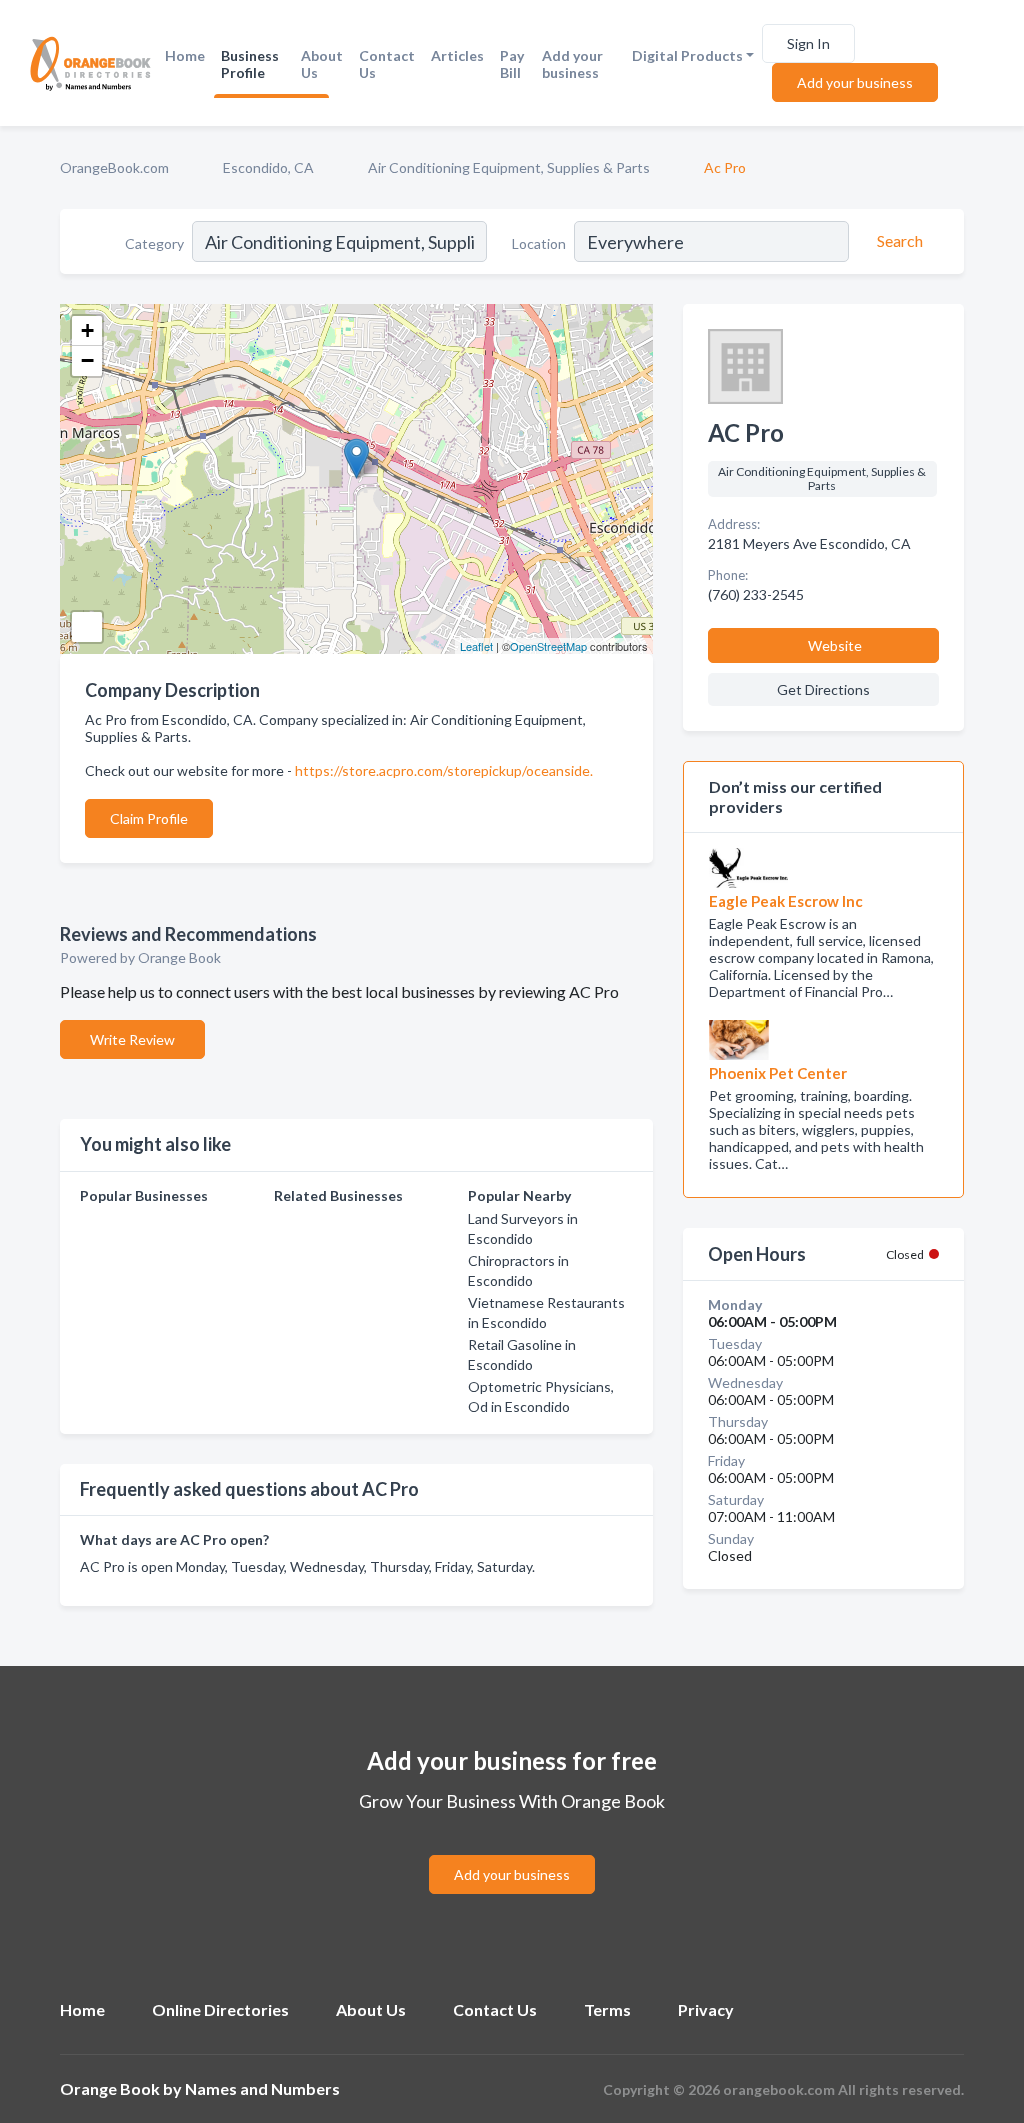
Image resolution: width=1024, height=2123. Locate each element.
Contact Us (387, 64)
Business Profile (250, 64)
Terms (607, 2009)
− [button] (87, 360)
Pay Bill (512, 64)
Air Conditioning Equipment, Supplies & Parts (509, 167)
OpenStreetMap (548, 646)
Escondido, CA (268, 167)
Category (154, 243)
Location (539, 243)
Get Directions (823, 689)
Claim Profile (149, 818)
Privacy (706, 2009)
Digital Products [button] (687, 55)
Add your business (572, 64)
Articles (457, 55)
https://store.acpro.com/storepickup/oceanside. (444, 770)
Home (185, 55)
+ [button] (87, 330)
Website (835, 645)
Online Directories (220, 2009)
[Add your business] (512, 1850)
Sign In (808, 43)
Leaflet (476, 646)
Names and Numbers (262, 2088)
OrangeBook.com (114, 167)
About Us (322, 64)
